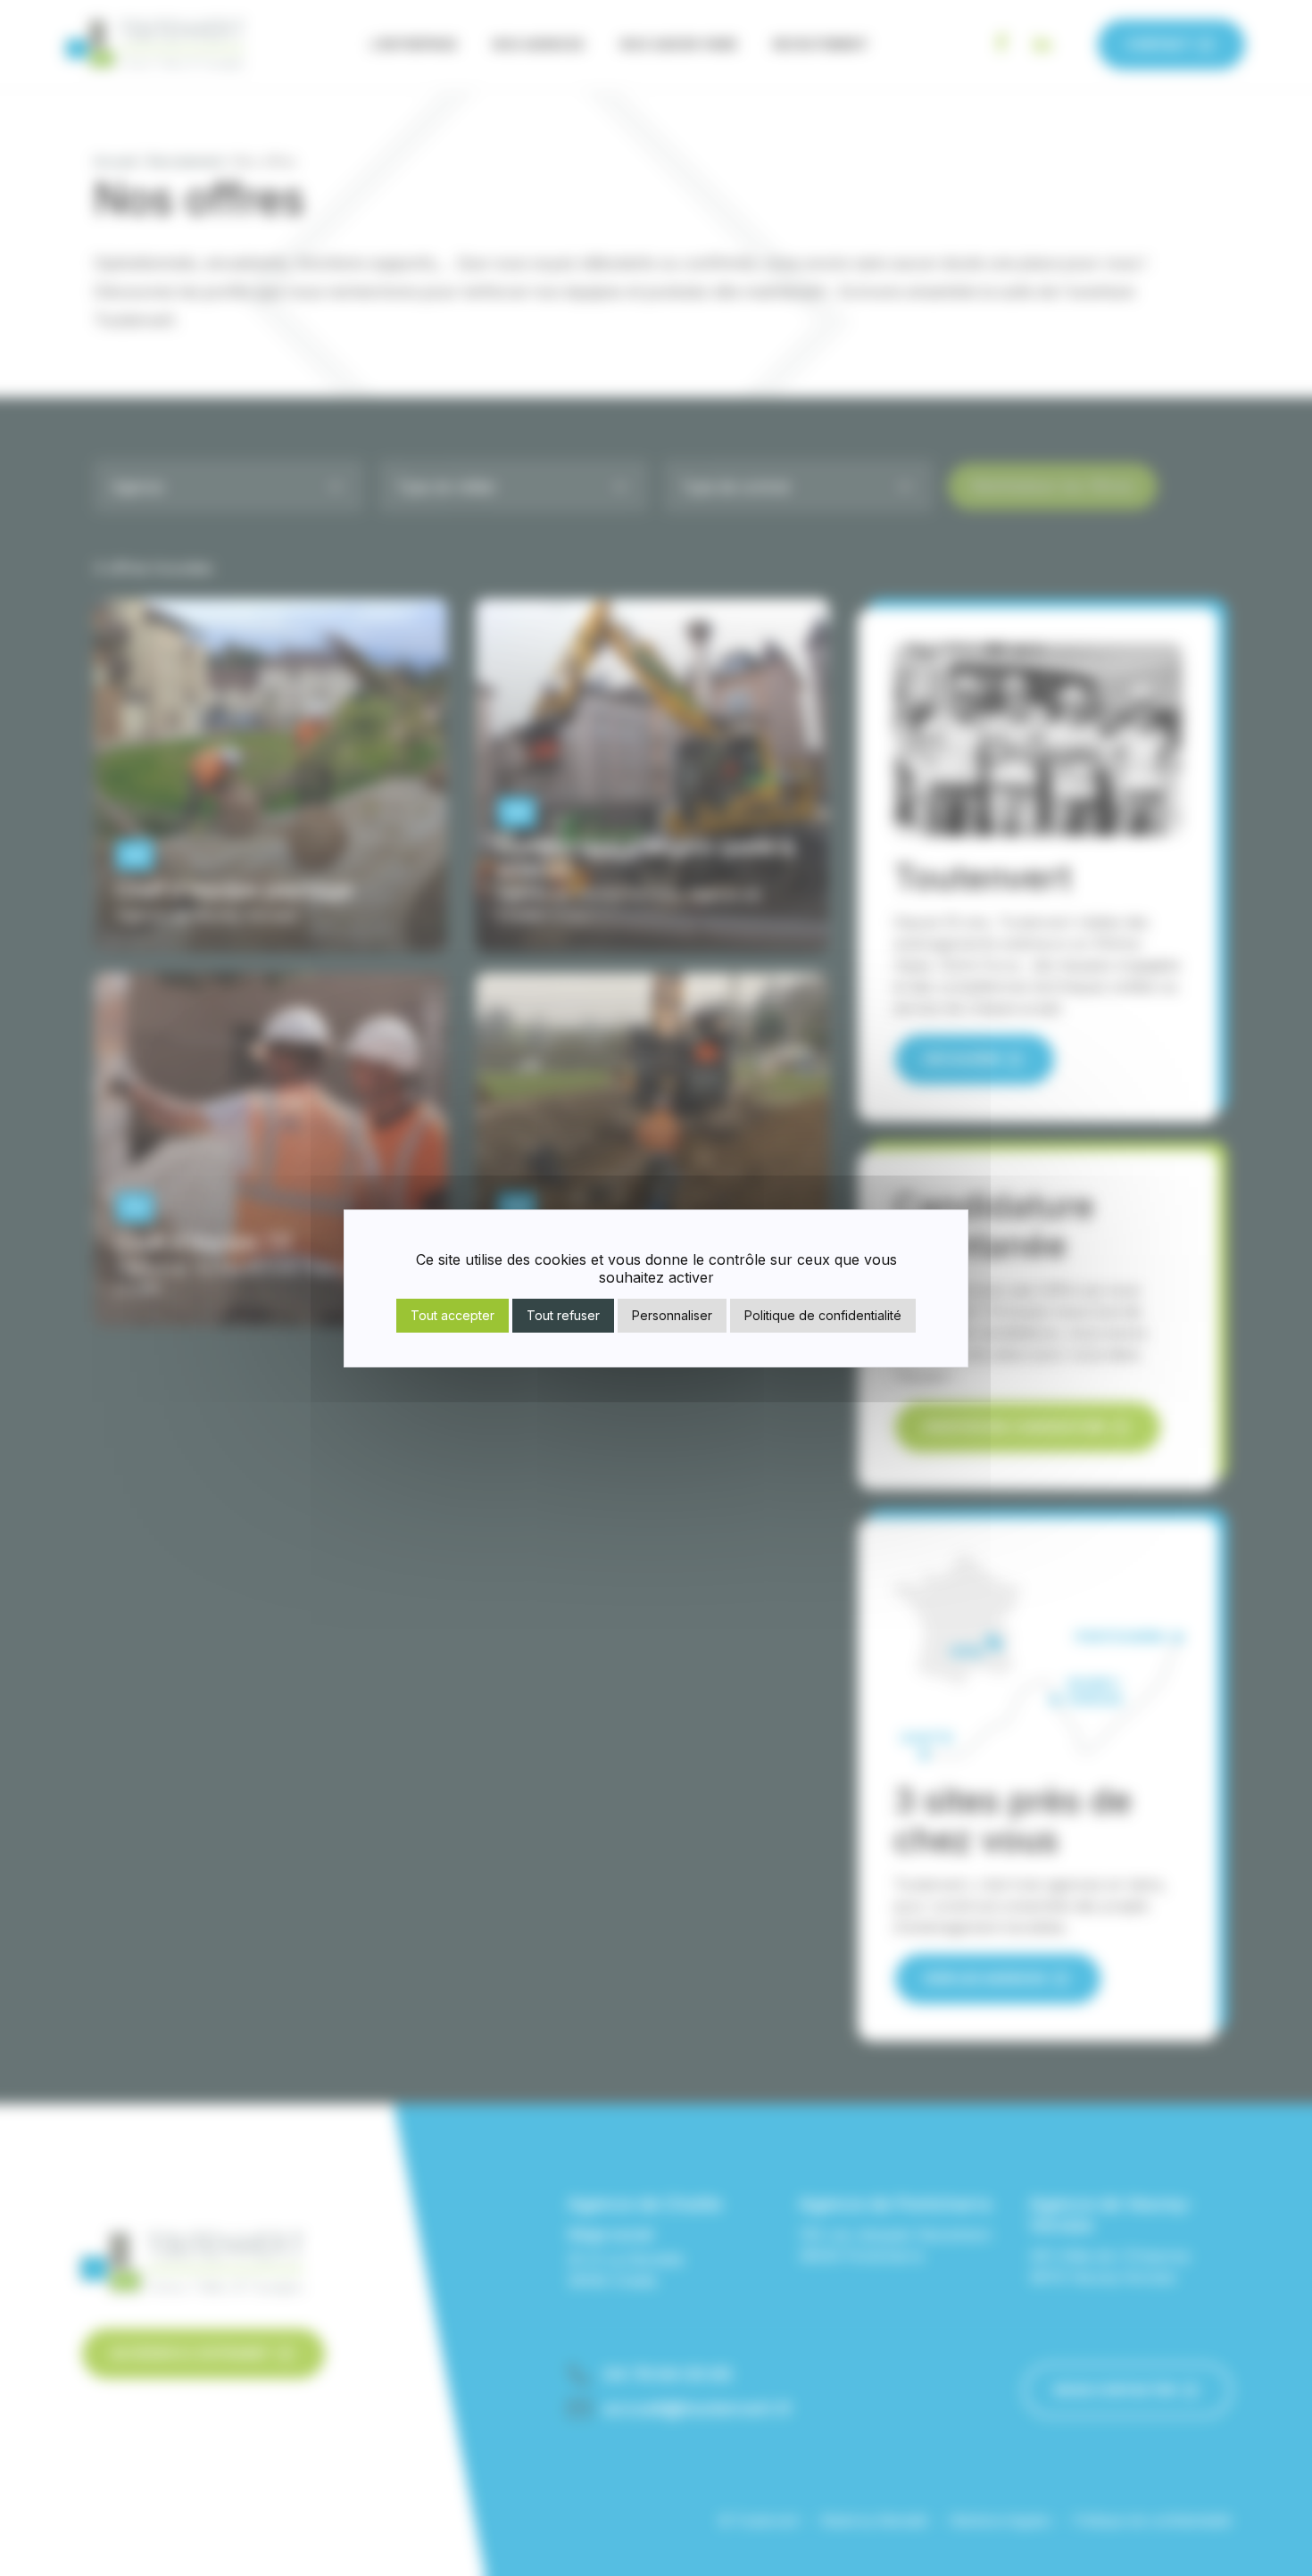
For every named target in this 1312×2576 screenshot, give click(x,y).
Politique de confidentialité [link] (823, 1315)
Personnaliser (672, 1315)
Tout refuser (563, 1315)
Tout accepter (453, 1315)
